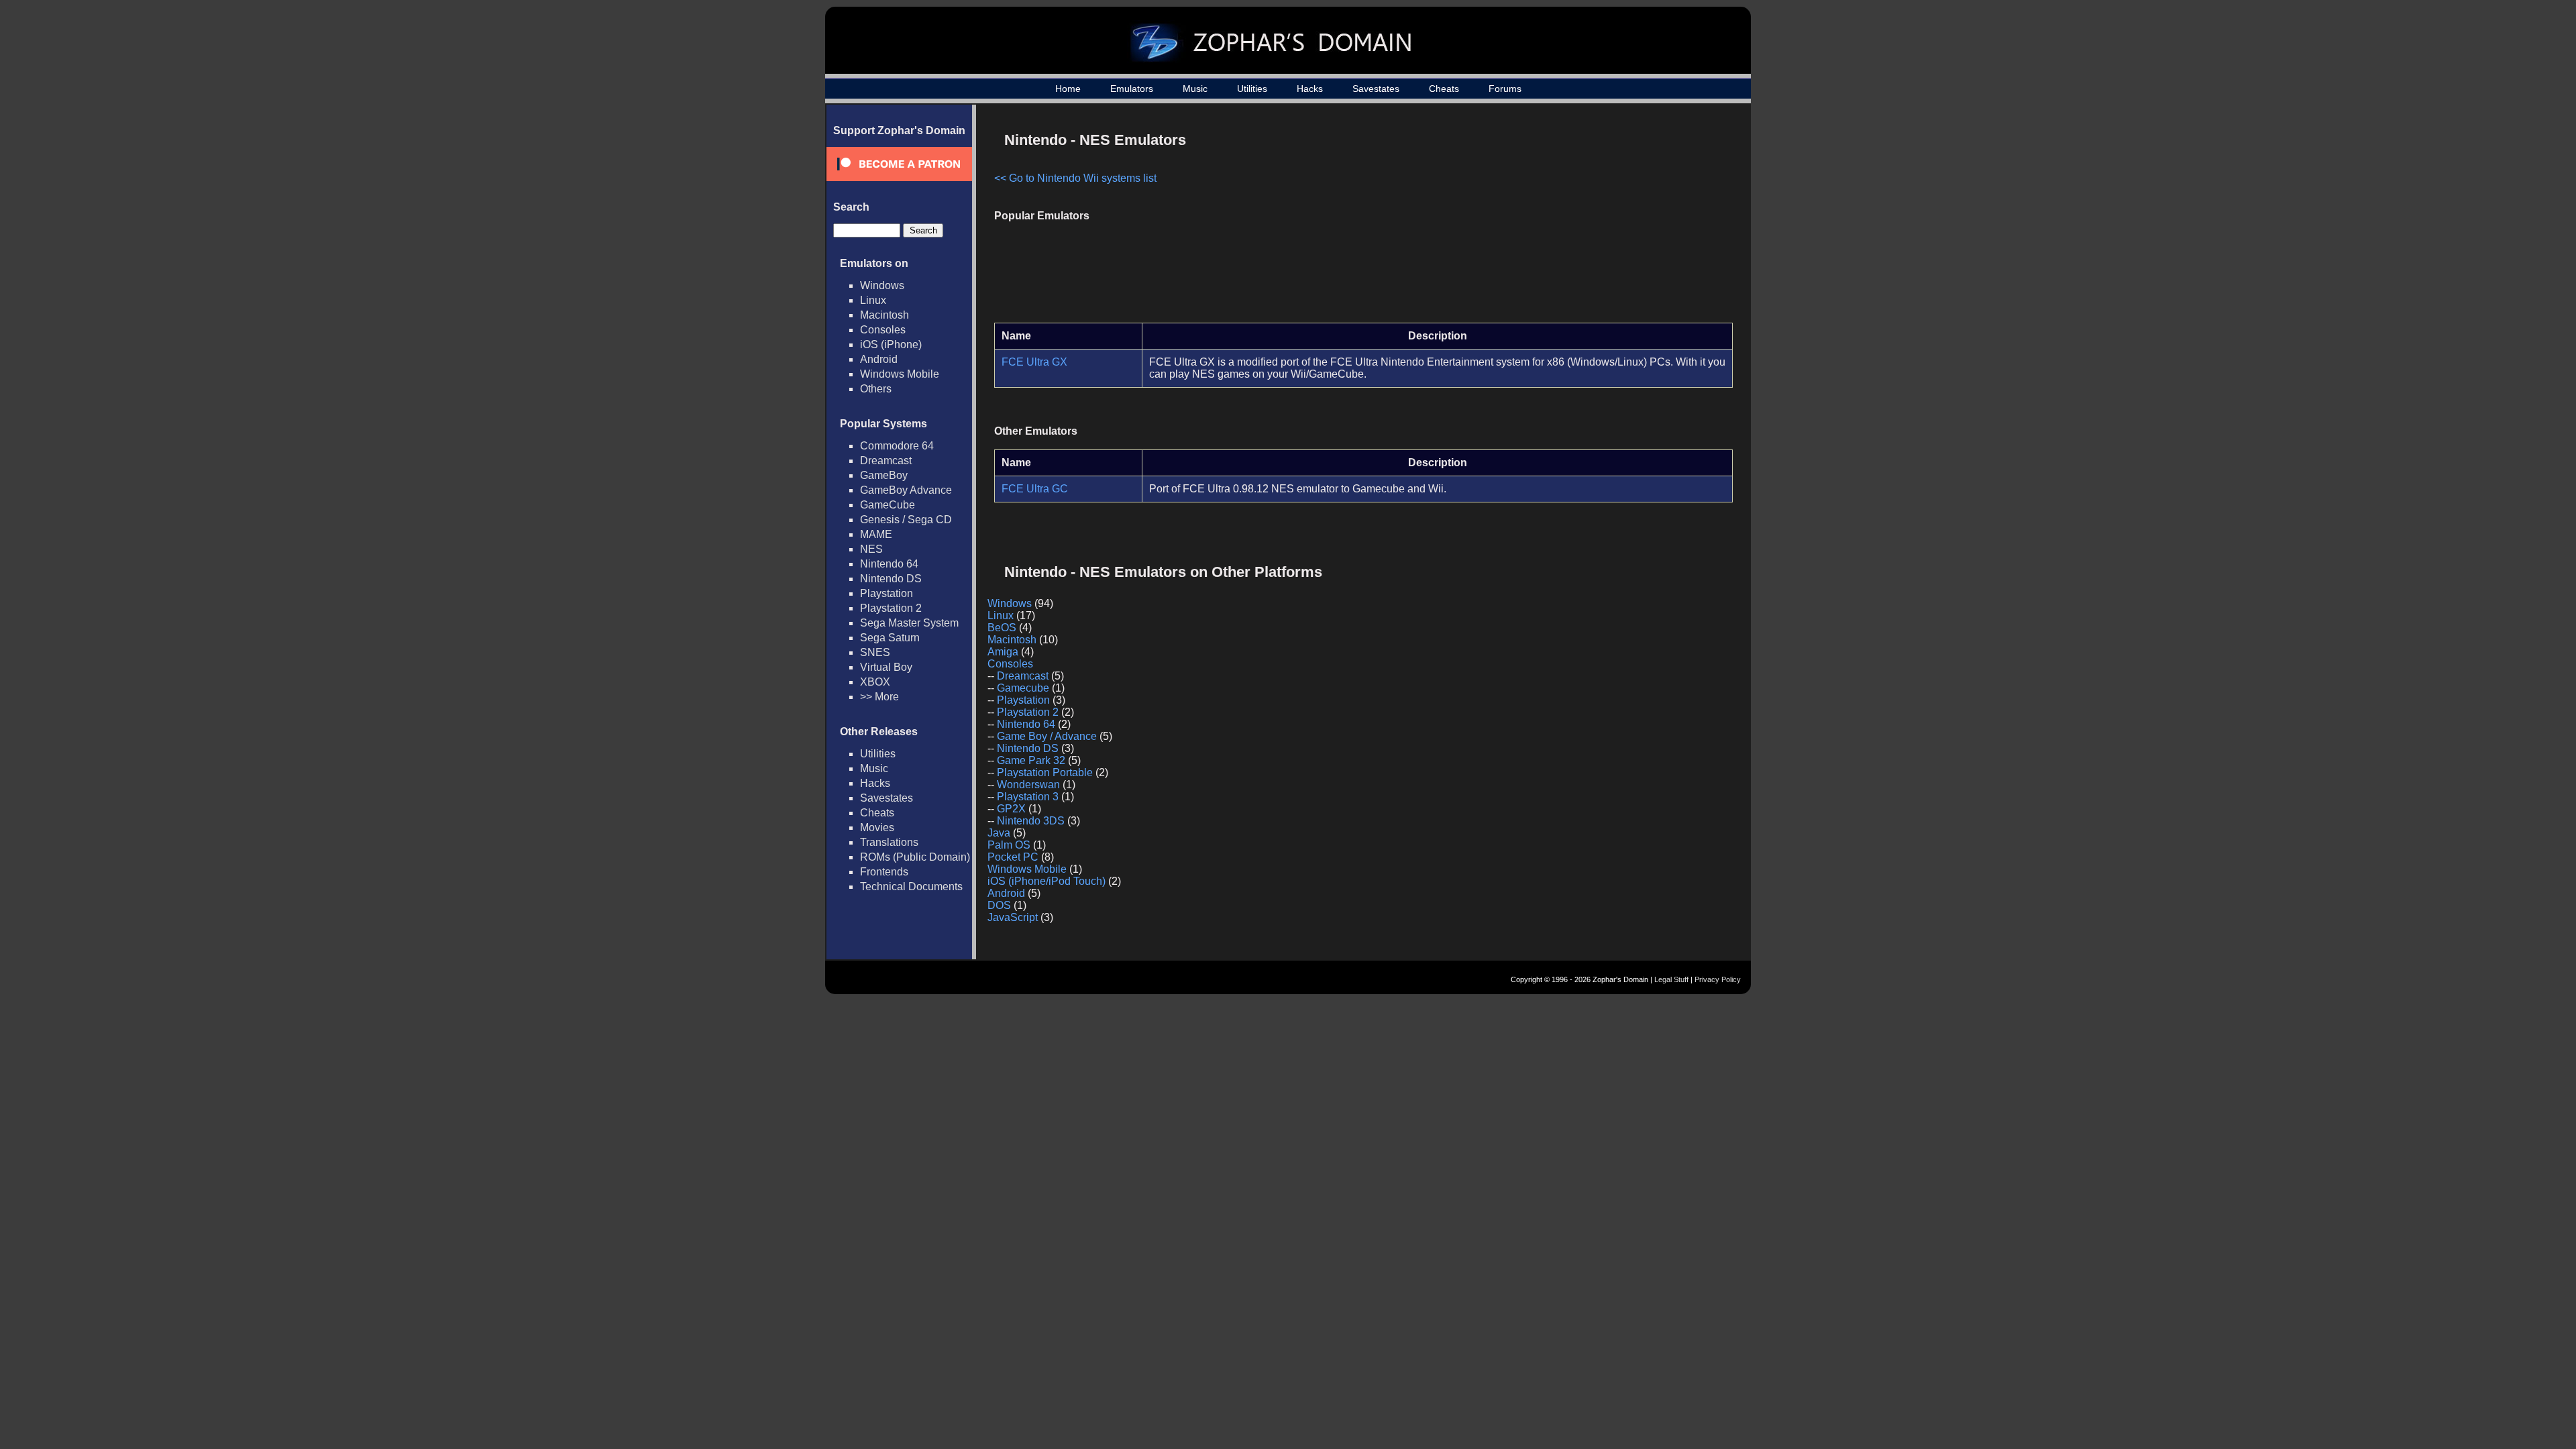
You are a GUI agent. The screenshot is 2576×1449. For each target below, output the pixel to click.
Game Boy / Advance (1047, 736)
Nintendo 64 (889, 564)
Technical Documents (911, 887)
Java (999, 833)
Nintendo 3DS (1031, 821)
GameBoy (884, 475)
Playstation (887, 593)
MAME (876, 534)
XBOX (875, 682)
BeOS (1002, 628)
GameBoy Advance (906, 490)
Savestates (1376, 89)
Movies (877, 827)
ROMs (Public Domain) (915, 857)
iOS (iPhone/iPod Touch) (1046, 881)
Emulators (1132, 89)
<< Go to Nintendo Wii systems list (1075, 178)
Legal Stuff (1671, 979)
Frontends (884, 872)
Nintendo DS (891, 579)
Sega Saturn (890, 638)
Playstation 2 (891, 608)
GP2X (1011, 809)
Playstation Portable (1045, 772)
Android (879, 359)
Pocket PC (1013, 857)
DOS (999, 905)
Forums (1505, 89)
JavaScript (1013, 917)
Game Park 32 (1031, 760)
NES (871, 549)
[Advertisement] (1619, 219)
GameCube (888, 505)
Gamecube (1023, 688)
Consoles (883, 330)
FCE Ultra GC (1035, 489)
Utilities (1252, 89)
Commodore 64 (897, 446)
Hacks (1310, 89)
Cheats (1444, 89)
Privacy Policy (1718, 979)
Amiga (1003, 652)
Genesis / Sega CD (906, 520)
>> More (879, 697)
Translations (889, 842)
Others (876, 389)
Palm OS (1009, 845)
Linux (873, 300)
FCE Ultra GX (1034, 362)
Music (1195, 89)
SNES (875, 652)
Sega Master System (909, 623)
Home (1068, 89)
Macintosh (884, 315)
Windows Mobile (900, 374)
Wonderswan (1028, 785)
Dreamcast (886, 461)
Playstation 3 (1028, 797)
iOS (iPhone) (891, 344)
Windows (882, 285)
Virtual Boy (886, 667)
